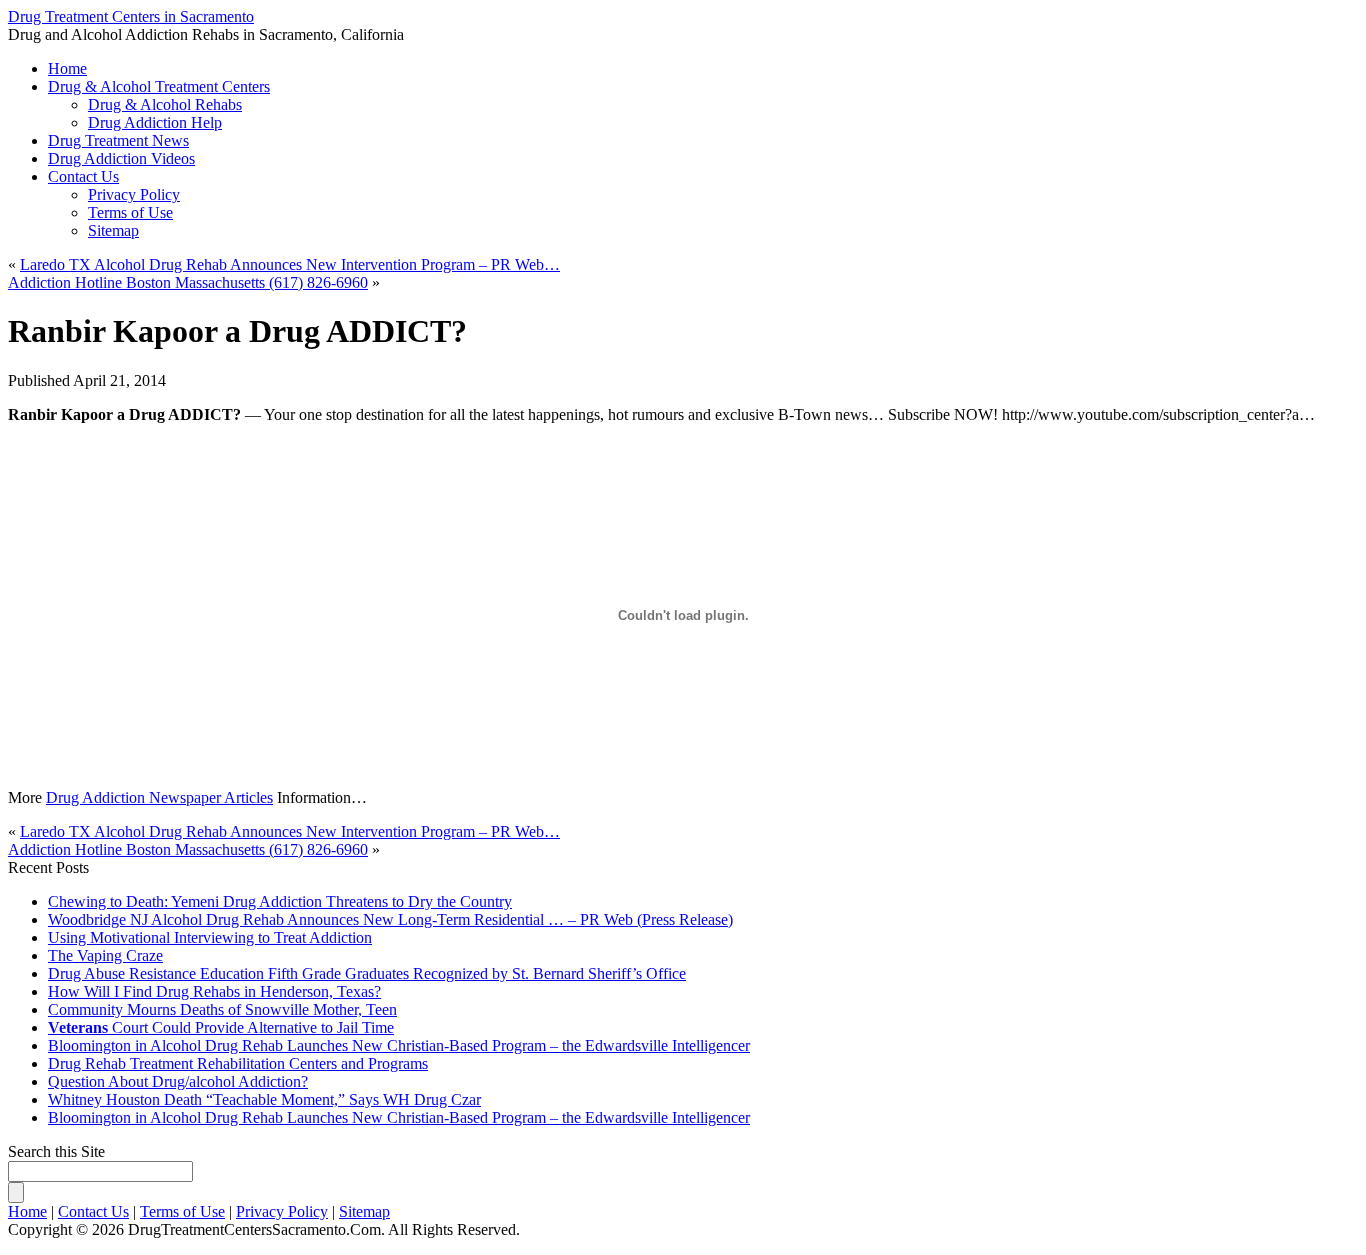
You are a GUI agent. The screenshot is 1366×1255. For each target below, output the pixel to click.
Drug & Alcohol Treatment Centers (159, 86)
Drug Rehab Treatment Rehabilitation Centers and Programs (238, 1063)
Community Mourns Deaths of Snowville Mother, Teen (222, 1009)
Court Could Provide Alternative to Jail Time (221, 1027)
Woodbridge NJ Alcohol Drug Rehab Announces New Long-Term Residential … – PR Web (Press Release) (390, 919)
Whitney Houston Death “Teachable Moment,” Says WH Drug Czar (264, 1099)
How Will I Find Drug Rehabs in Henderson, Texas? (214, 991)
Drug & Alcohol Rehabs (165, 104)
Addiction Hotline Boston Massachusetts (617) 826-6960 (188, 282)
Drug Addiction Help (155, 122)
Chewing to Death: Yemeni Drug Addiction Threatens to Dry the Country (280, 901)
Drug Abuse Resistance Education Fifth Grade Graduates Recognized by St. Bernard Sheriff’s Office (367, 973)
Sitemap (113, 230)
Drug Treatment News (118, 140)
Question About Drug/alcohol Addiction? (178, 1081)
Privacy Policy (134, 194)
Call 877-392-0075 (781, 41)
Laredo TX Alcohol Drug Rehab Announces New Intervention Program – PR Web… (290, 264)
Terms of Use (130, 212)
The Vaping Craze (105, 955)
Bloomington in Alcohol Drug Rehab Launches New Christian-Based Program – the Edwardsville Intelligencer (399, 1045)
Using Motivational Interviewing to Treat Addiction (210, 937)
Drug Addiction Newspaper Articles (159, 797)
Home (27, 1211)
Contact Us (83, 176)
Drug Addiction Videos (121, 158)
